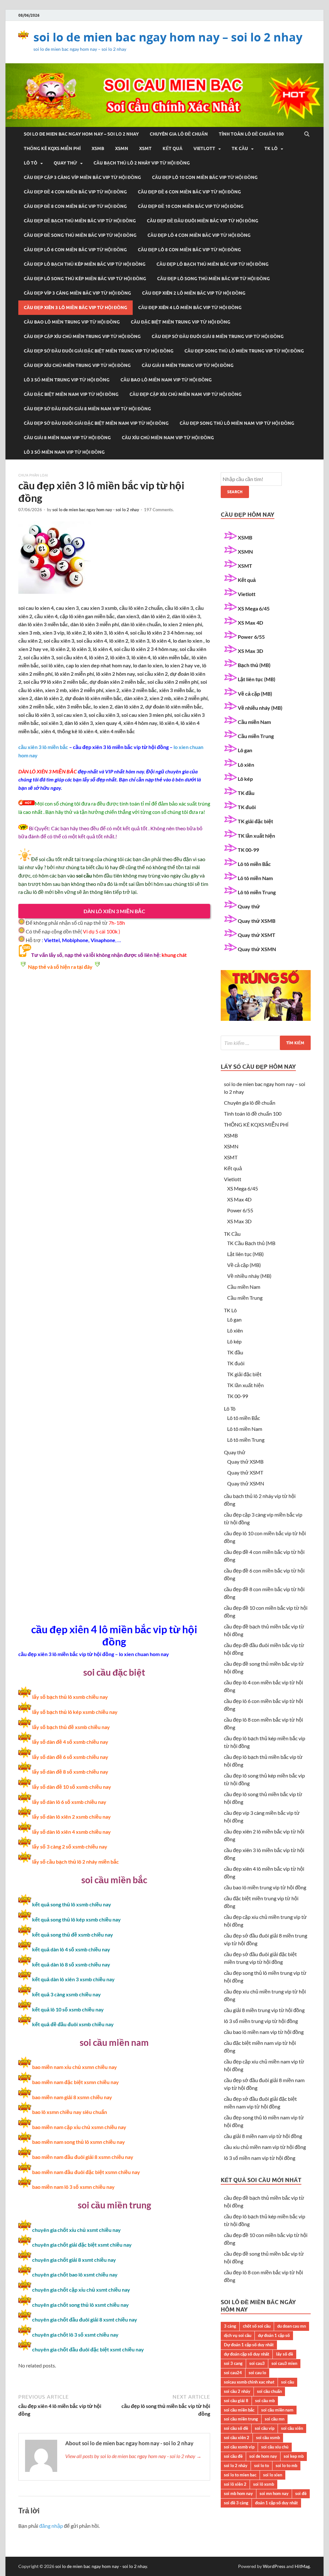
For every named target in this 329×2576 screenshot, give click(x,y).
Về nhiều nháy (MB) (260, 708)
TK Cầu (240, 148)
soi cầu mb (265, 2401)
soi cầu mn (275, 2419)
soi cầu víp (265, 2428)
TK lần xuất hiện (256, 836)
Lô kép (245, 779)
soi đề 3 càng (236, 2503)
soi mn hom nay (274, 2493)
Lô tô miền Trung (257, 892)
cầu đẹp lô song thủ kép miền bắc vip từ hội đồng (85, 279)
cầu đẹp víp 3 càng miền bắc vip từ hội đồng (77, 293)
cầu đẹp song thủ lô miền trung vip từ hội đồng (244, 351)
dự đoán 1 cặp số (274, 2335)
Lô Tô (31, 163)
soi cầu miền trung (241, 2419)
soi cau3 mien (284, 2363)
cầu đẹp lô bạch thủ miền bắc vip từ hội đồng (213, 264)
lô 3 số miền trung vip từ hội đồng (67, 380)
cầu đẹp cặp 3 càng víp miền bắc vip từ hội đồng (82, 177)
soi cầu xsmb (268, 2438)
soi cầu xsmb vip (239, 2447)
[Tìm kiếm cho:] (266, 1043)
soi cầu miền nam (277, 2410)
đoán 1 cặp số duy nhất (276, 2503)
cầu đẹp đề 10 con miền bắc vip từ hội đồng (191, 206)
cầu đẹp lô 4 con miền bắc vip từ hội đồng (199, 235)
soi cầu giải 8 (236, 2401)
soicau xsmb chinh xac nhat (249, 2382)
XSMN (122, 148)
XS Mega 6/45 (254, 608)
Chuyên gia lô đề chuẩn (179, 134)
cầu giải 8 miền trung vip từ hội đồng (188, 365)
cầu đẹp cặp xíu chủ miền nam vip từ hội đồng (186, 394)
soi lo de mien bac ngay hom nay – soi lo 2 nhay (168, 37)
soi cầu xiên (292, 2428)
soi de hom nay (263, 2456)
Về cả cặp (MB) (255, 694)
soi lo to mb (286, 2465)
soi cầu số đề (236, 2428)
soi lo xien (273, 2475)
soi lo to (262, 2465)
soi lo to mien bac (240, 2475)
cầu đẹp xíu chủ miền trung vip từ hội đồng (77, 365)
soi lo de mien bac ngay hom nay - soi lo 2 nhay (96, 510)
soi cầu (288, 2382)
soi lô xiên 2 (235, 2484)
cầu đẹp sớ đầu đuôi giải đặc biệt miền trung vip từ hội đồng (99, 351)
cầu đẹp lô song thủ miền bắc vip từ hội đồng (213, 279)
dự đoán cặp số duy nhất (247, 2354)
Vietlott (204, 148)
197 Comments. (159, 510)
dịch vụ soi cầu (238, 2335)
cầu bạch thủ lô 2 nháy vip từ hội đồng (142, 163)
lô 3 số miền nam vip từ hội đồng (64, 452)
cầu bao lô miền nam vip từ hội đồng (166, 380)
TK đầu (246, 793)
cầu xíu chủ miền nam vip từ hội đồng (168, 438)
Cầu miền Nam (254, 722)
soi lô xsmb (264, 2484)
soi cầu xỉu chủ (275, 2447)
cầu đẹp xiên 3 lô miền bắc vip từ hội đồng (76, 308)
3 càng (230, 2326)
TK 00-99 (248, 850)
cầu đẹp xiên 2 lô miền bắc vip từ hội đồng (194, 293)
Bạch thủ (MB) (254, 665)
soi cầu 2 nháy (237, 2391)
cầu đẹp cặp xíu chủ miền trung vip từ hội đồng (82, 336)
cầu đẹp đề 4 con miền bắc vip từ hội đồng (75, 192)
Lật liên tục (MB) (257, 679)
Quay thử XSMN (257, 949)
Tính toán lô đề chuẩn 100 (251, 134)
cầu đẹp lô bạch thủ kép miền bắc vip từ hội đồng (85, 264)
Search (235, 492)
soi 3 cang (233, 2363)
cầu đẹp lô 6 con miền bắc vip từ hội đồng (75, 250)
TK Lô (271, 148)
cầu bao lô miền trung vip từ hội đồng (72, 322)
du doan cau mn (292, 2326)
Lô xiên (246, 765)
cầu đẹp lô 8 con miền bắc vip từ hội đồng (189, 250)
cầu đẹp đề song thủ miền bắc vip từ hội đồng (80, 235)
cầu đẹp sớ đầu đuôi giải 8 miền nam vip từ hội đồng (87, 409)
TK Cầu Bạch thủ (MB (251, 1243)
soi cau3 (257, 2363)
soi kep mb (294, 2456)
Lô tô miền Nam (255, 878)
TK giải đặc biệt (255, 821)
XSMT (145, 148)
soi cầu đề (233, 2456)
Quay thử (65, 163)
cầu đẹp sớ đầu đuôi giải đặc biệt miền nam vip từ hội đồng (96, 423)
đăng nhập (51, 2526)
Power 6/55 (251, 637)
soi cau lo (257, 2373)
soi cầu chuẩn (269, 2391)
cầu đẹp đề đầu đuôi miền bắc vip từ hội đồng (203, 221)
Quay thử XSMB (257, 921)
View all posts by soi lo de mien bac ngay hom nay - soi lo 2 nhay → (133, 2456)
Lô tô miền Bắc (254, 864)
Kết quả (173, 148)
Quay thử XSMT (257, 935)
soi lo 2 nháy (236, 2465)
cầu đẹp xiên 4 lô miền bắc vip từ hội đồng (190, 308)
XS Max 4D (250, 623)
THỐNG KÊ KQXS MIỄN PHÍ (52, 148)
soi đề (301, 2493)
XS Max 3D (250, 651)
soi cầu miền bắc (239, 2410)
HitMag (302, 2566)
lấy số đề (285, 2354)
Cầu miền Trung (256, 736)
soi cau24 (233, 2373)
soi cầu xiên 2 (237, 2438)
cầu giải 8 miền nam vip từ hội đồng (67, 438)
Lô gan (245, 750)
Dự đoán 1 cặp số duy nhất (249, 2345)
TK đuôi (247, 807)
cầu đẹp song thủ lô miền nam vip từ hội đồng (237, 423)
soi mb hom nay (238, 2493)
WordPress (274, 2566)
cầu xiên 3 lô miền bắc (43, 747)
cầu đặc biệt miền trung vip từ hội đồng (181, 322)
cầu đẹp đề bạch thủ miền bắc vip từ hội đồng (80, 221)
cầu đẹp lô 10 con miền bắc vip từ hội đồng (205, 177)
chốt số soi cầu (257, 2326)
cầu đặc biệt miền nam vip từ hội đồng (71, 394)
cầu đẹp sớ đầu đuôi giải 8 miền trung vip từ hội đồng (218, 336)
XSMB (98, 148)
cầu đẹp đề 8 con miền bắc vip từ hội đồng (75, 206)
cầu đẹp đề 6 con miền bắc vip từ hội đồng (189, 192)
